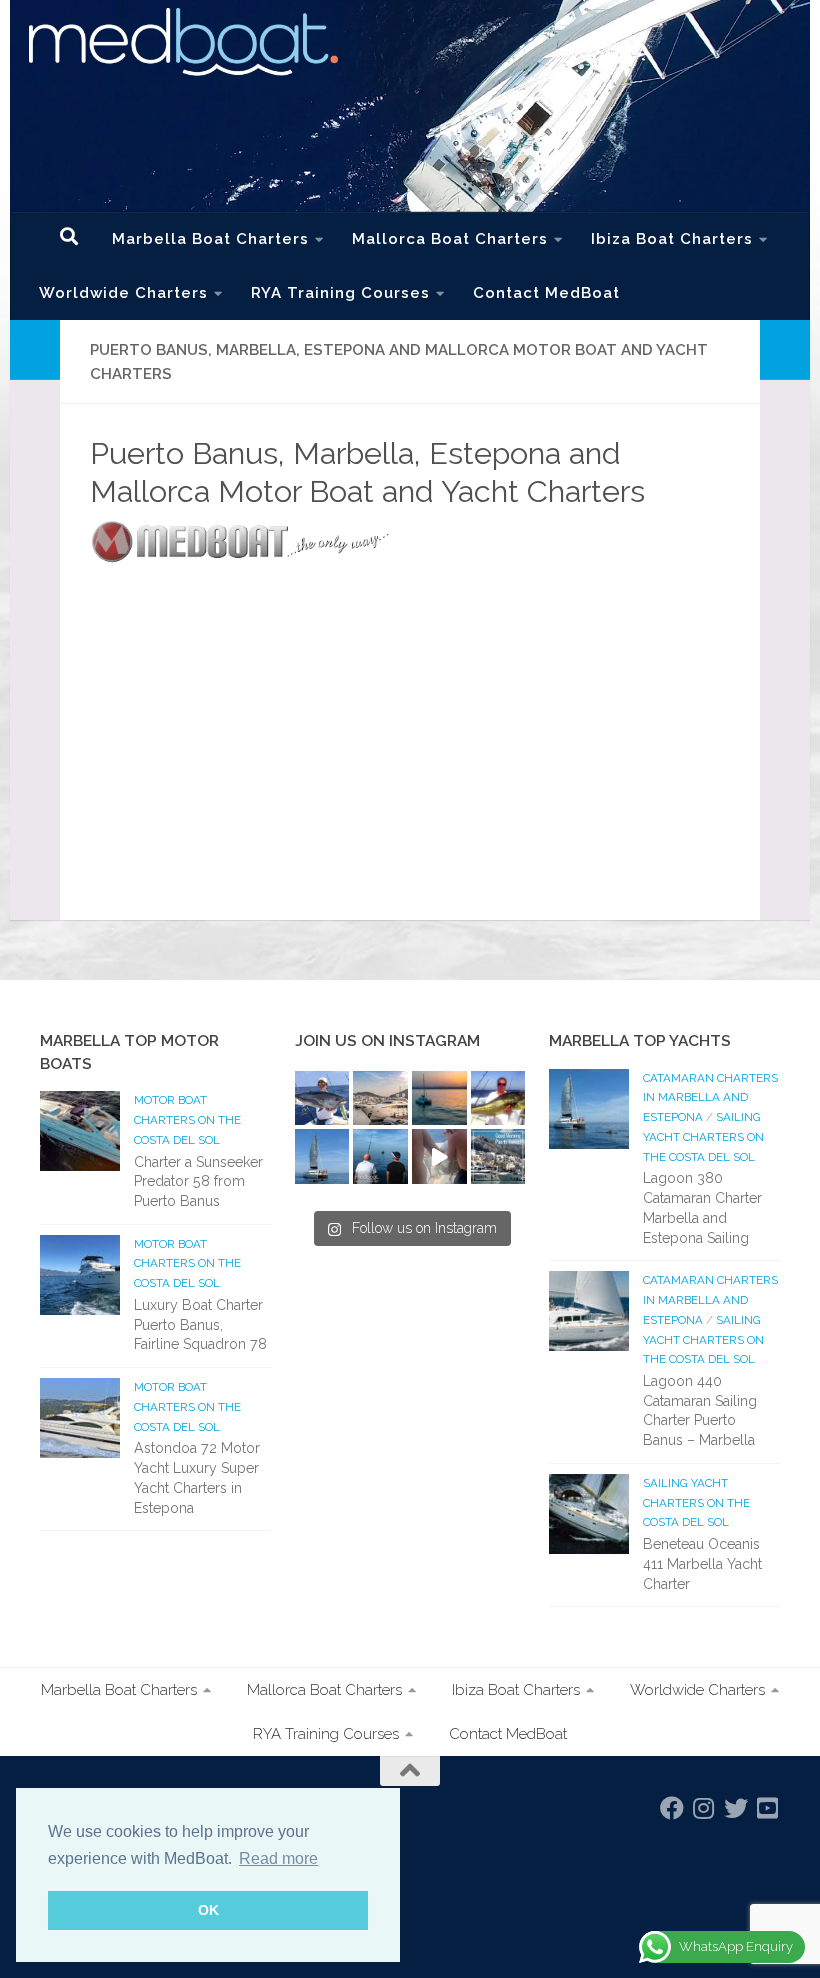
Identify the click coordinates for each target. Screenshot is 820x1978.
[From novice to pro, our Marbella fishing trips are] (498, 1098)
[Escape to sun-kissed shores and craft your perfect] (380, 1098)
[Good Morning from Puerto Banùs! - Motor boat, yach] (498, 1156)
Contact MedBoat (546, 293)
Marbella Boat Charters (210, 239)
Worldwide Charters (123, 293)
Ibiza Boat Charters (672, 239)
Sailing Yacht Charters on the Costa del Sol (703, 1136)
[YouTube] (768, 1808)
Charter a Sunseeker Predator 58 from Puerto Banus (198, 1181)
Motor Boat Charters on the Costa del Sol (187, 1119)
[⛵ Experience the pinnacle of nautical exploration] (322, 1156)
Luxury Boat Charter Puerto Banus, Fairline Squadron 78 (200, 1324)
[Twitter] (736, 1808)
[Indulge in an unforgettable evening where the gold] (439, 1098)
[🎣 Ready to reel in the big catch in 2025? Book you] (380, 1156)
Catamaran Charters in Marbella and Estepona (710, 1097)
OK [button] (208, 1910)
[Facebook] (672, 1808)
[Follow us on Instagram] (704, 1808)
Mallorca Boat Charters (450, 239)
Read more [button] (278, 1858)
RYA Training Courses (340, 293)
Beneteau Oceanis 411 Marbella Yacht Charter (702, 1563)
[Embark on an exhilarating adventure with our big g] (322, 1098)
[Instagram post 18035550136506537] (439, 1156)
